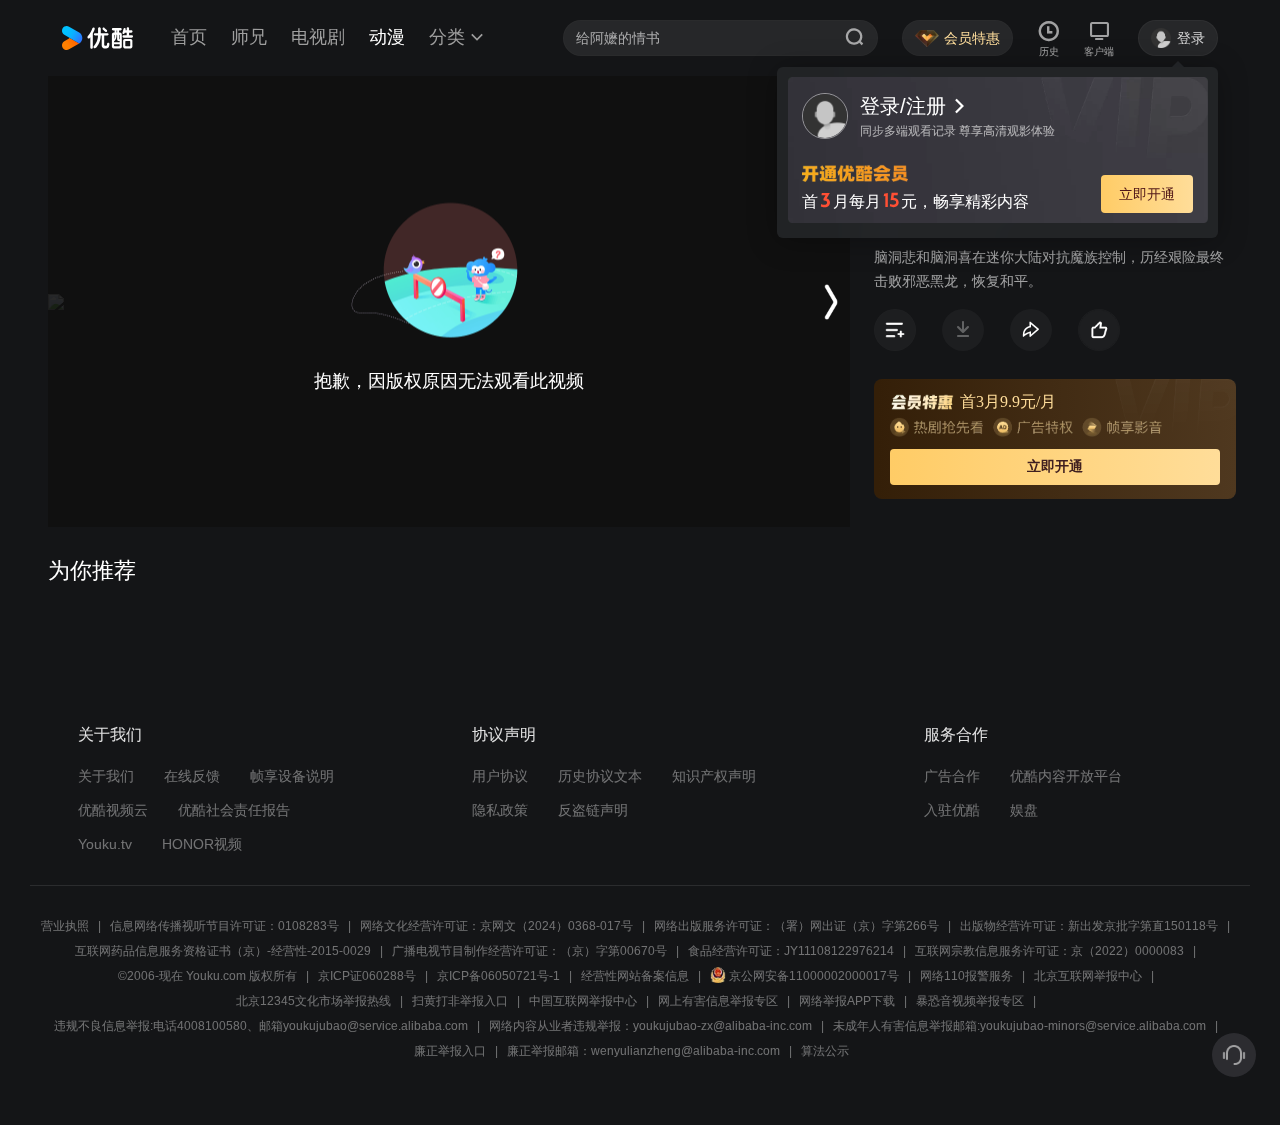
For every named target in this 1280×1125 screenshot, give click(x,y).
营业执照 (65, 926)
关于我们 (106, 776)
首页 (189, 37)
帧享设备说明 (292, 776)
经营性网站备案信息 (635, 976)
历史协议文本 (600, 776)
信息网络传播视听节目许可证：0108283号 (224, 926)
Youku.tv (105, 844)
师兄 (249, 37)
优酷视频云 (113, 810)
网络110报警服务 (966, 976)
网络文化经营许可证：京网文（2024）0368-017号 (496, 926)
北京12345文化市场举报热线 (313, 1001)
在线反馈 (192, 776)
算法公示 (825, 1051)
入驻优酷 (952, 810)
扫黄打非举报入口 (460, 1001)
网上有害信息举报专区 (718, 1001)
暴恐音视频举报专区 (970, 1001)
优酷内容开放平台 (1066, 776)
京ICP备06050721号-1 (498, 976)
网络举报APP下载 (847, 1001)
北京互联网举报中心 (1088, 976)
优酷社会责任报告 (234, 810)
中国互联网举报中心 (583, 1001)
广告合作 (952, 776)
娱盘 (1024, 810)
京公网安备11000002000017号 (814, 976)
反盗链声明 (593, 810)
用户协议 (500, 776)
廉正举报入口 (450, 1051)
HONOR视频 (202, 844)
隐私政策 (500, 810)
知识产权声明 (714, 776)
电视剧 (318, 37)
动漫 (387, 37)
